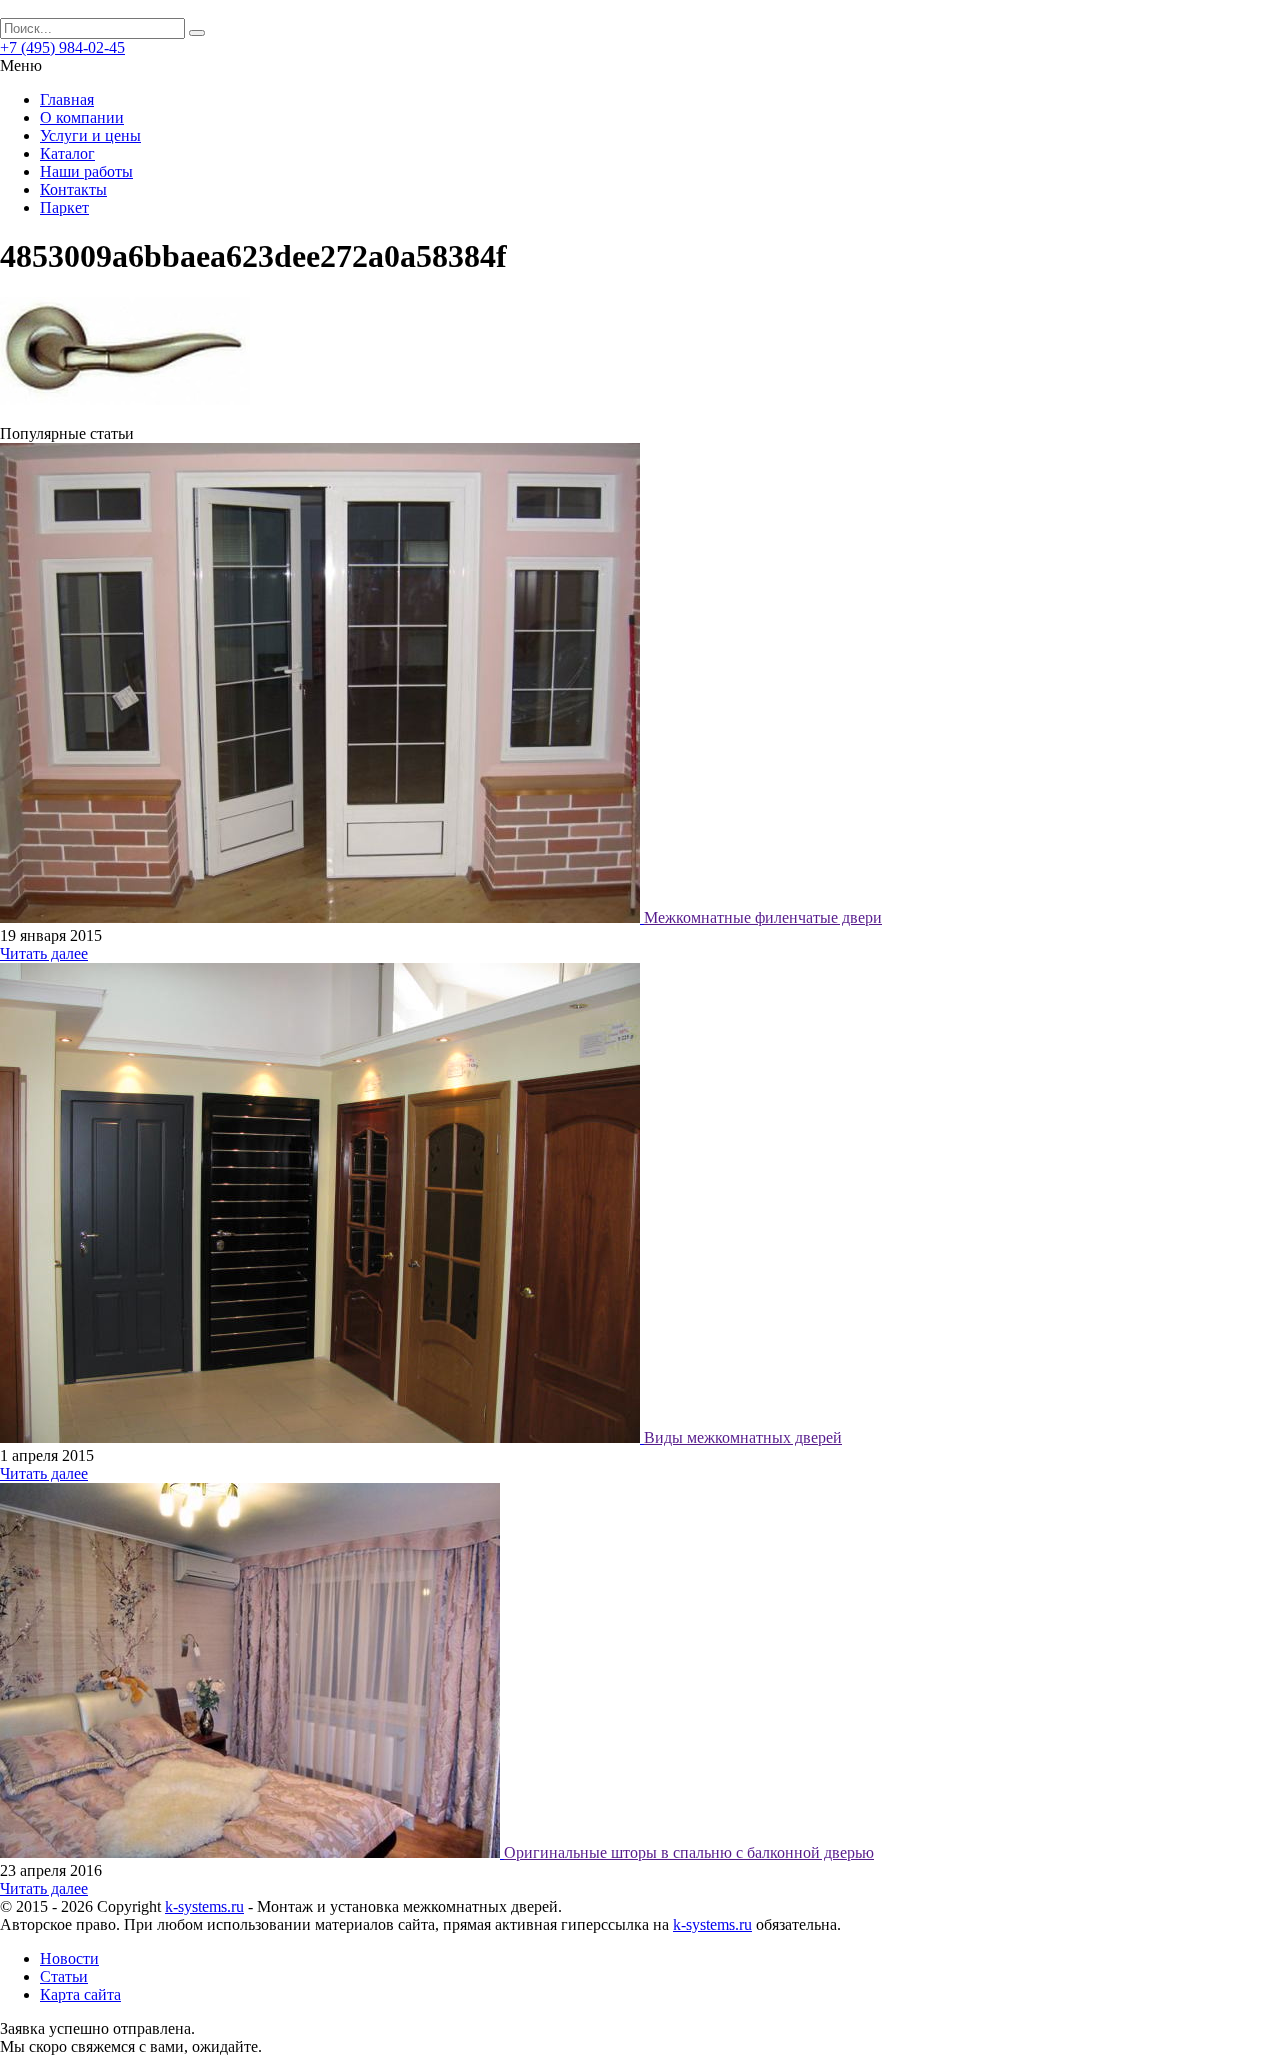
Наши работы (86, 171)
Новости (69, 1958)
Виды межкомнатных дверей (743, 1437)
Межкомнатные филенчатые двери (763, 917)
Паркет (64, 207)
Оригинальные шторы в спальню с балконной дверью (689, 1852)
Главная (67, 99)
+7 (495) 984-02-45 (62, 47)
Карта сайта (80, 1994)
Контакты (73, 189)
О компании (82, 117)
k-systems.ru (204, 1906)
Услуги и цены (90, 135)
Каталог (67, 153)
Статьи (64, 1976)
